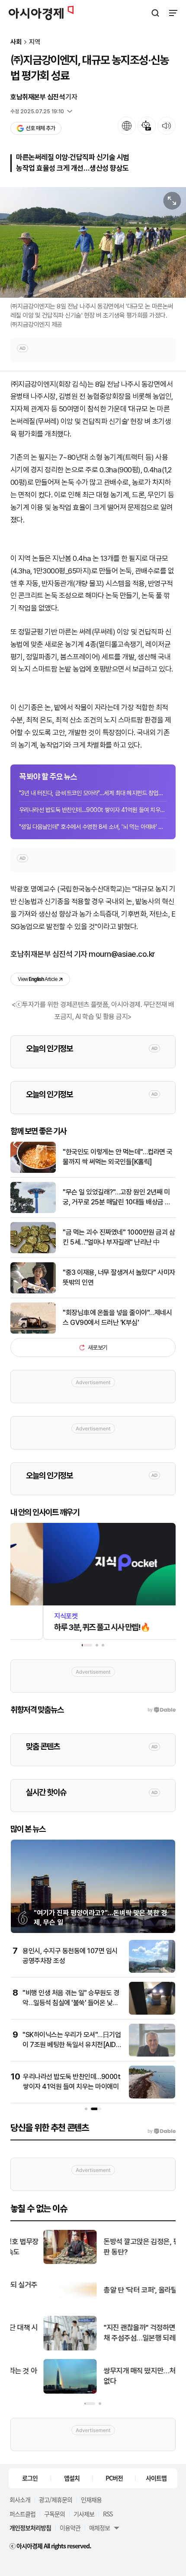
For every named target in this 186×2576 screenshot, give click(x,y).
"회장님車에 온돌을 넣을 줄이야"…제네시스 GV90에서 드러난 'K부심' (117, 1317)
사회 (16, 42)
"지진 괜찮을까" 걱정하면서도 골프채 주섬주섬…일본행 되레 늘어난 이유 (121, 2333)
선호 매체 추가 (40, 128)
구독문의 (55, 2514)
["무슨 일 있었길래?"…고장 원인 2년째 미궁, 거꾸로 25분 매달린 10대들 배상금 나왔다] (33, 1211)
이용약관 (70, 2528)
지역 (35, 42)
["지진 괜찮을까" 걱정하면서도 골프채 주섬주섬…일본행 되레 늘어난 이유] (37, 2348)
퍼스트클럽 (22, 2514)
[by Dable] (162, 2131)
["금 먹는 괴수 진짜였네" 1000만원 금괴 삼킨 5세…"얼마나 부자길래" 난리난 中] (33, 1251)
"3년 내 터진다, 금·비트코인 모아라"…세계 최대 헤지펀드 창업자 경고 (93, 793)
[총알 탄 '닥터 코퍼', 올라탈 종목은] (37, 2305)
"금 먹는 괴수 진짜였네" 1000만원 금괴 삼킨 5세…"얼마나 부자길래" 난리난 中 (119, 1237)
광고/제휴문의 (56, 2500)
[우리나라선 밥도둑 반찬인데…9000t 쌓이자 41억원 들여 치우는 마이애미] (152, 2097)
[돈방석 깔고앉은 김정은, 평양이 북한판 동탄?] (37, 2262)
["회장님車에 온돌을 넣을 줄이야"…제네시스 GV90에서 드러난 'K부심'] (33, 1332)
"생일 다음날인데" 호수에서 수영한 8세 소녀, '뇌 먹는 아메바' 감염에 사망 (93, 827)
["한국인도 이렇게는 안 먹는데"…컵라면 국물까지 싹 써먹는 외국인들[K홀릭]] (33, 1171)
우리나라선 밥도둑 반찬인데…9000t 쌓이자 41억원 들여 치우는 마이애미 (93, 810)
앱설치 (72, 2478)
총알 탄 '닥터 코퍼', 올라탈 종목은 (118, 2290)
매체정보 (99, 2528)
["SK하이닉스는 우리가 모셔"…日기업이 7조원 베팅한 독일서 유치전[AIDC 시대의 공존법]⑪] (152, 2055)
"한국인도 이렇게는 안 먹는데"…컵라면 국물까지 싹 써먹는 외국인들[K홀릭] (118, 1157)
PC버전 (114, 2478)
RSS (108, 2514)
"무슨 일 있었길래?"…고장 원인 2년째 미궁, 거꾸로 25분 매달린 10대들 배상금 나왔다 (117, 1197)
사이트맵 (156, 2478)
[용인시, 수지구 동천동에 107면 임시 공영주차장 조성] (152, 1971)
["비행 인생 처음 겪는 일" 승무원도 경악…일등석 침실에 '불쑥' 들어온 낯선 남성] (152, 2013)
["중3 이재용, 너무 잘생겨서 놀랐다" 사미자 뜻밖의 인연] (33, 1291)
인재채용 (91, 2500)
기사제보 (84, 2514)
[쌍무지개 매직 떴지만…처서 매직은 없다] (37, 2392)
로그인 (30, 2478)
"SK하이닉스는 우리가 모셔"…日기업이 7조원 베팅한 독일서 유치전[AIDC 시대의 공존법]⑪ (72, 2044)
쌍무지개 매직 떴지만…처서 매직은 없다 (120, 2376)
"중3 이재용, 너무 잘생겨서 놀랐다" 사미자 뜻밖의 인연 (119, 1277)
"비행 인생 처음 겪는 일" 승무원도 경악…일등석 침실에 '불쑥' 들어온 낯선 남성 (71, 2003)
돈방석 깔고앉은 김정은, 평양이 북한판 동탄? (122, 2247)
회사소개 (20, 2500)
